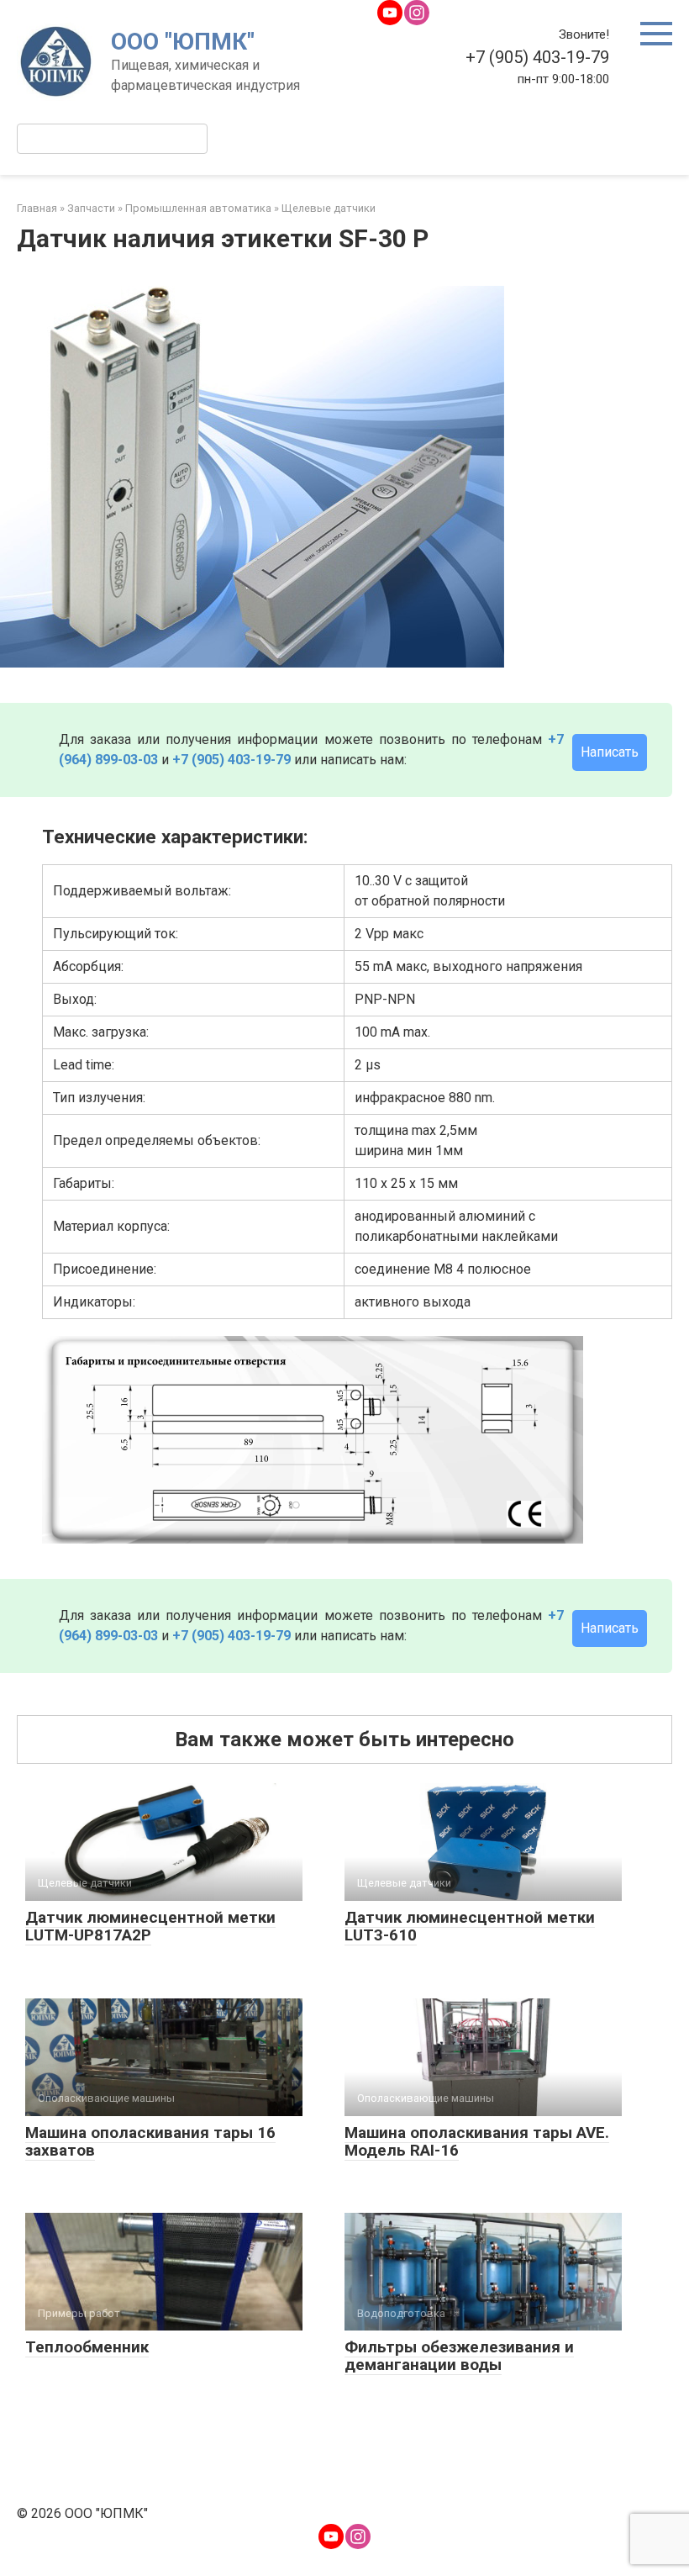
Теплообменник (87, 2347)
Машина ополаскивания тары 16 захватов (150, 2141)
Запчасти (91, 208)
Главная (37, 208)
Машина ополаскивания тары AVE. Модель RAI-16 (477, 2141)
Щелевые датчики (329, 208)
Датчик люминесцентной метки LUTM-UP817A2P (150, 1926)
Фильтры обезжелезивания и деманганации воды (459, 2356)
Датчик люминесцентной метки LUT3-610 (470, 1926)
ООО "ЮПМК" (183, 42)
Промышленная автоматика (198, 208)
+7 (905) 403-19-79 (231, 760)
